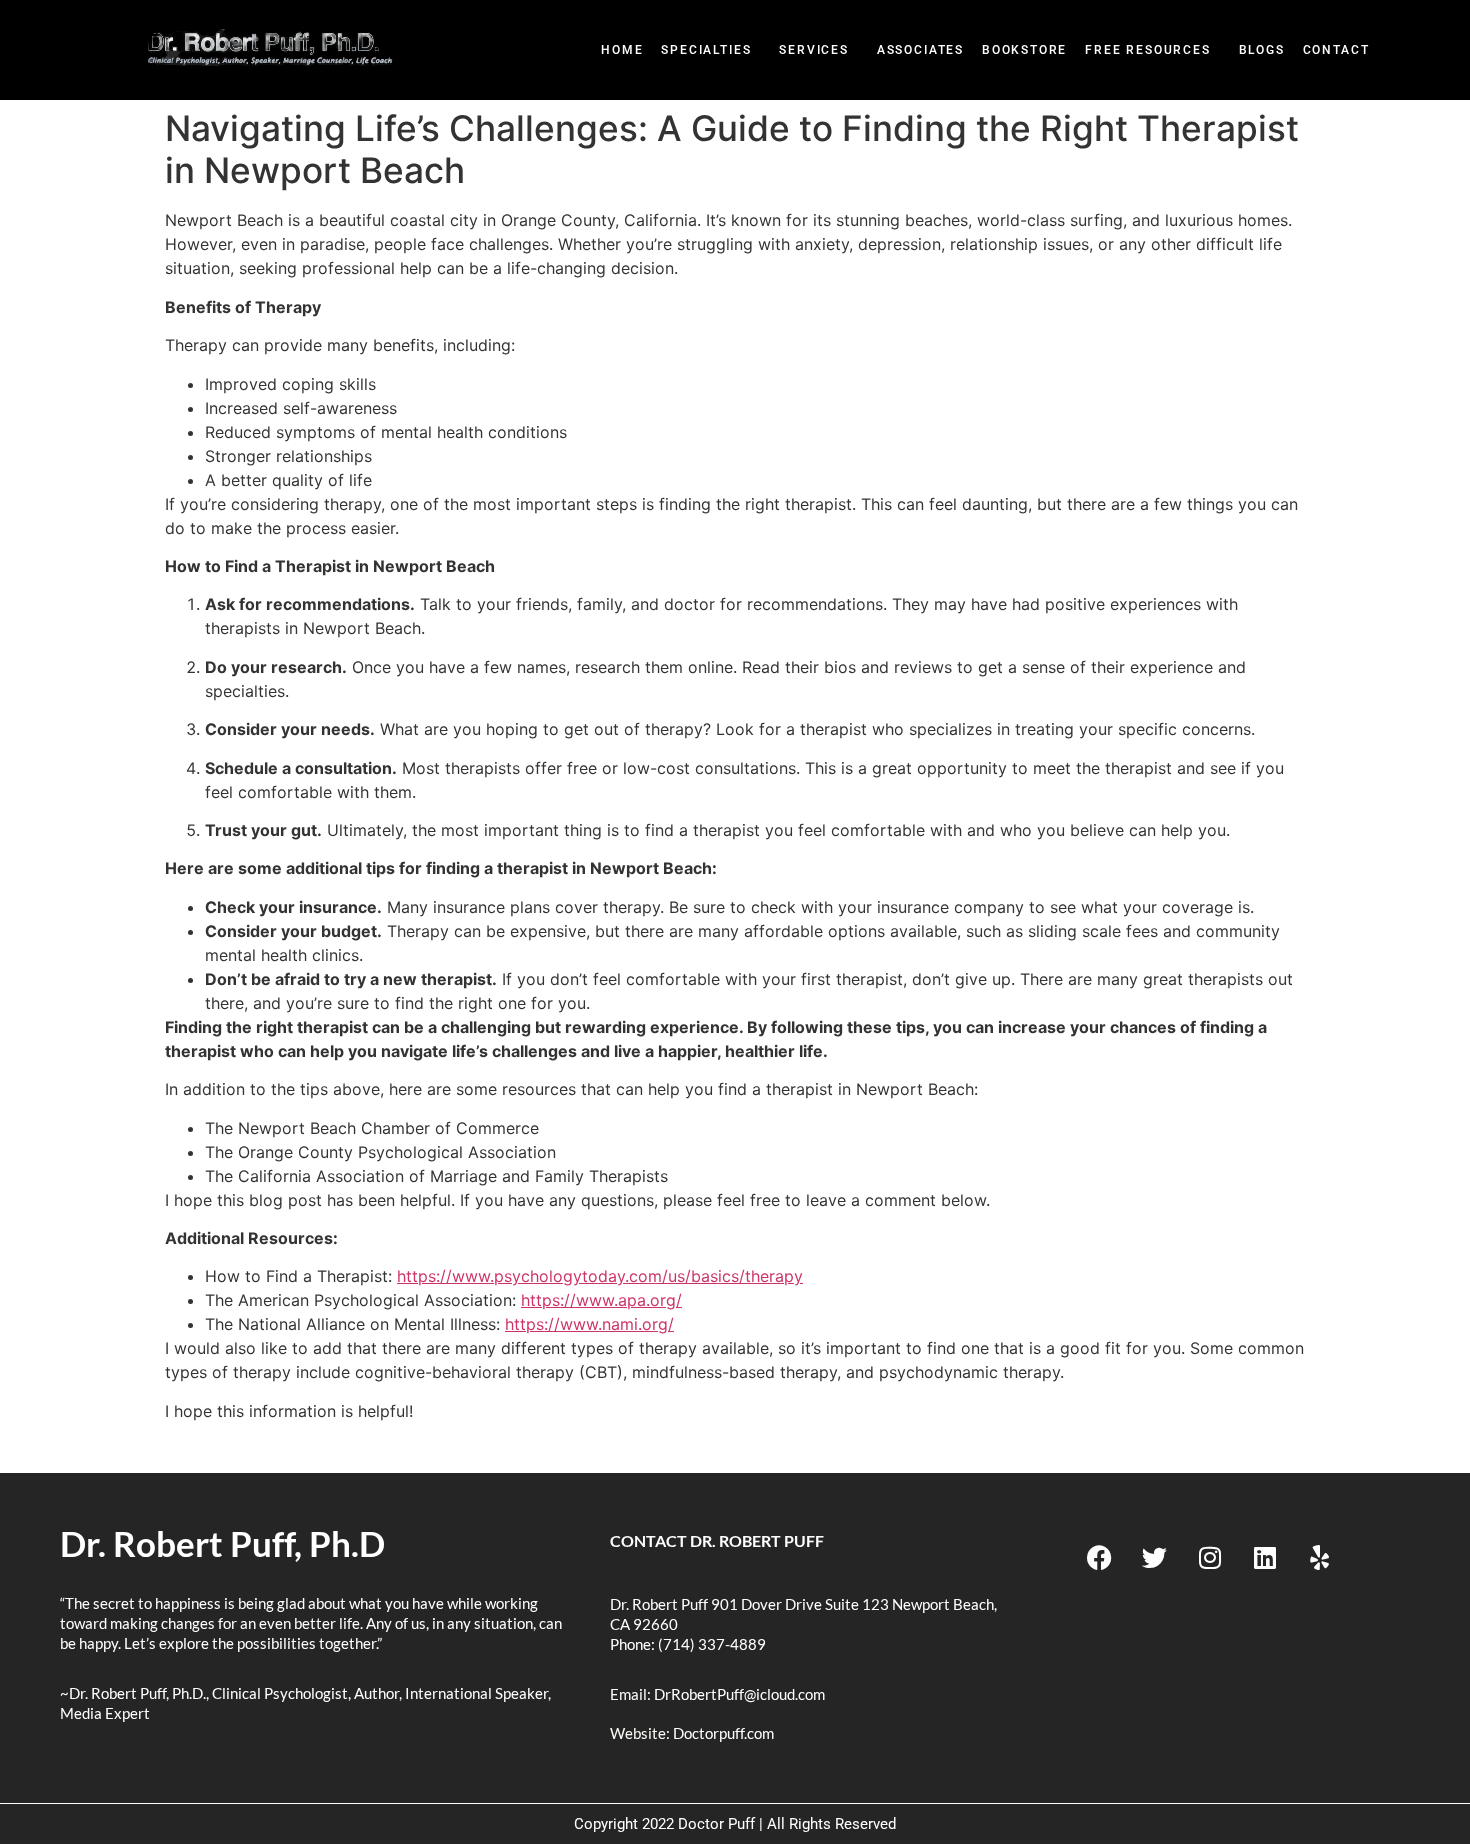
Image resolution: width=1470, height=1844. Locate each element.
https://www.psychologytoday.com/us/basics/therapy (600, 1276)
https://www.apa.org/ (601, 1300)
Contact (1336, 50)
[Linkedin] (1265, 1558)
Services (813, 50)
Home (622, 50)
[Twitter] (1155, 1558)
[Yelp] (1320, 1558)
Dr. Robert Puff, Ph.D (222, 1543)
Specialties (706, 50)
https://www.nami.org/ (589, 1324)
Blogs (1262, 50)
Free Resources (1147, 50)
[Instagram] (1210, 1558)
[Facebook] (1100, 1558)
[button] (711, 50)
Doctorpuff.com (723, 1733)
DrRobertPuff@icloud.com (739, 1694)
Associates (920, 50)
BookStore (1024, 50)
